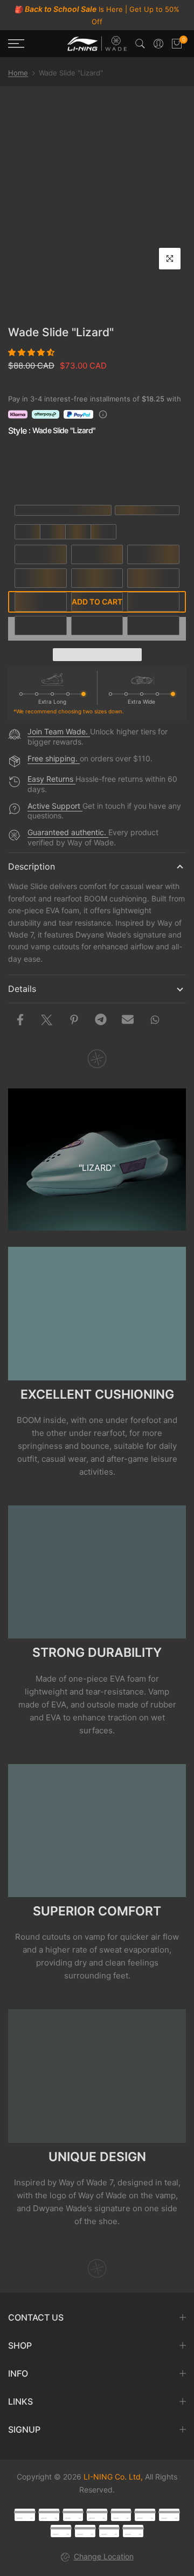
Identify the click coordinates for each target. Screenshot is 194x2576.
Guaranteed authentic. (68, 832)
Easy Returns (51, 779)
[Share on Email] (128, 1019)
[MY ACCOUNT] (158, 44)
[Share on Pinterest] (74, 1019)
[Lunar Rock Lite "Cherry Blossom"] (158, 469)
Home (18, 73)
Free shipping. (54, 758)
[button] (32, 352)
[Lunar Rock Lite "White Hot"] (37, 469)
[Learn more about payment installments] (103, 414)
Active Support (55, 806)
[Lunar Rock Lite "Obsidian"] (98, 469)
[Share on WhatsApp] (155, 1019)
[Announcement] (97, 15)
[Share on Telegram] (101, 1019)
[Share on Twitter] (47, 1019)
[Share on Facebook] (20, 1019)
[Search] (140, 44)
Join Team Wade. (59, 731)
